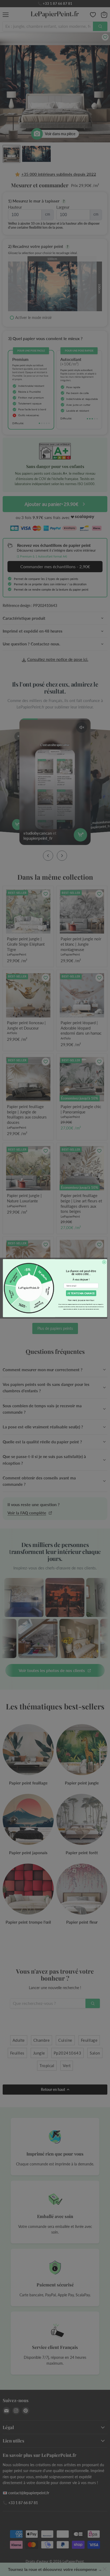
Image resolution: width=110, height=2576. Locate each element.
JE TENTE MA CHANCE (81, 1293)
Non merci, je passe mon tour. (81, 1300)
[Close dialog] (104, 1262)
